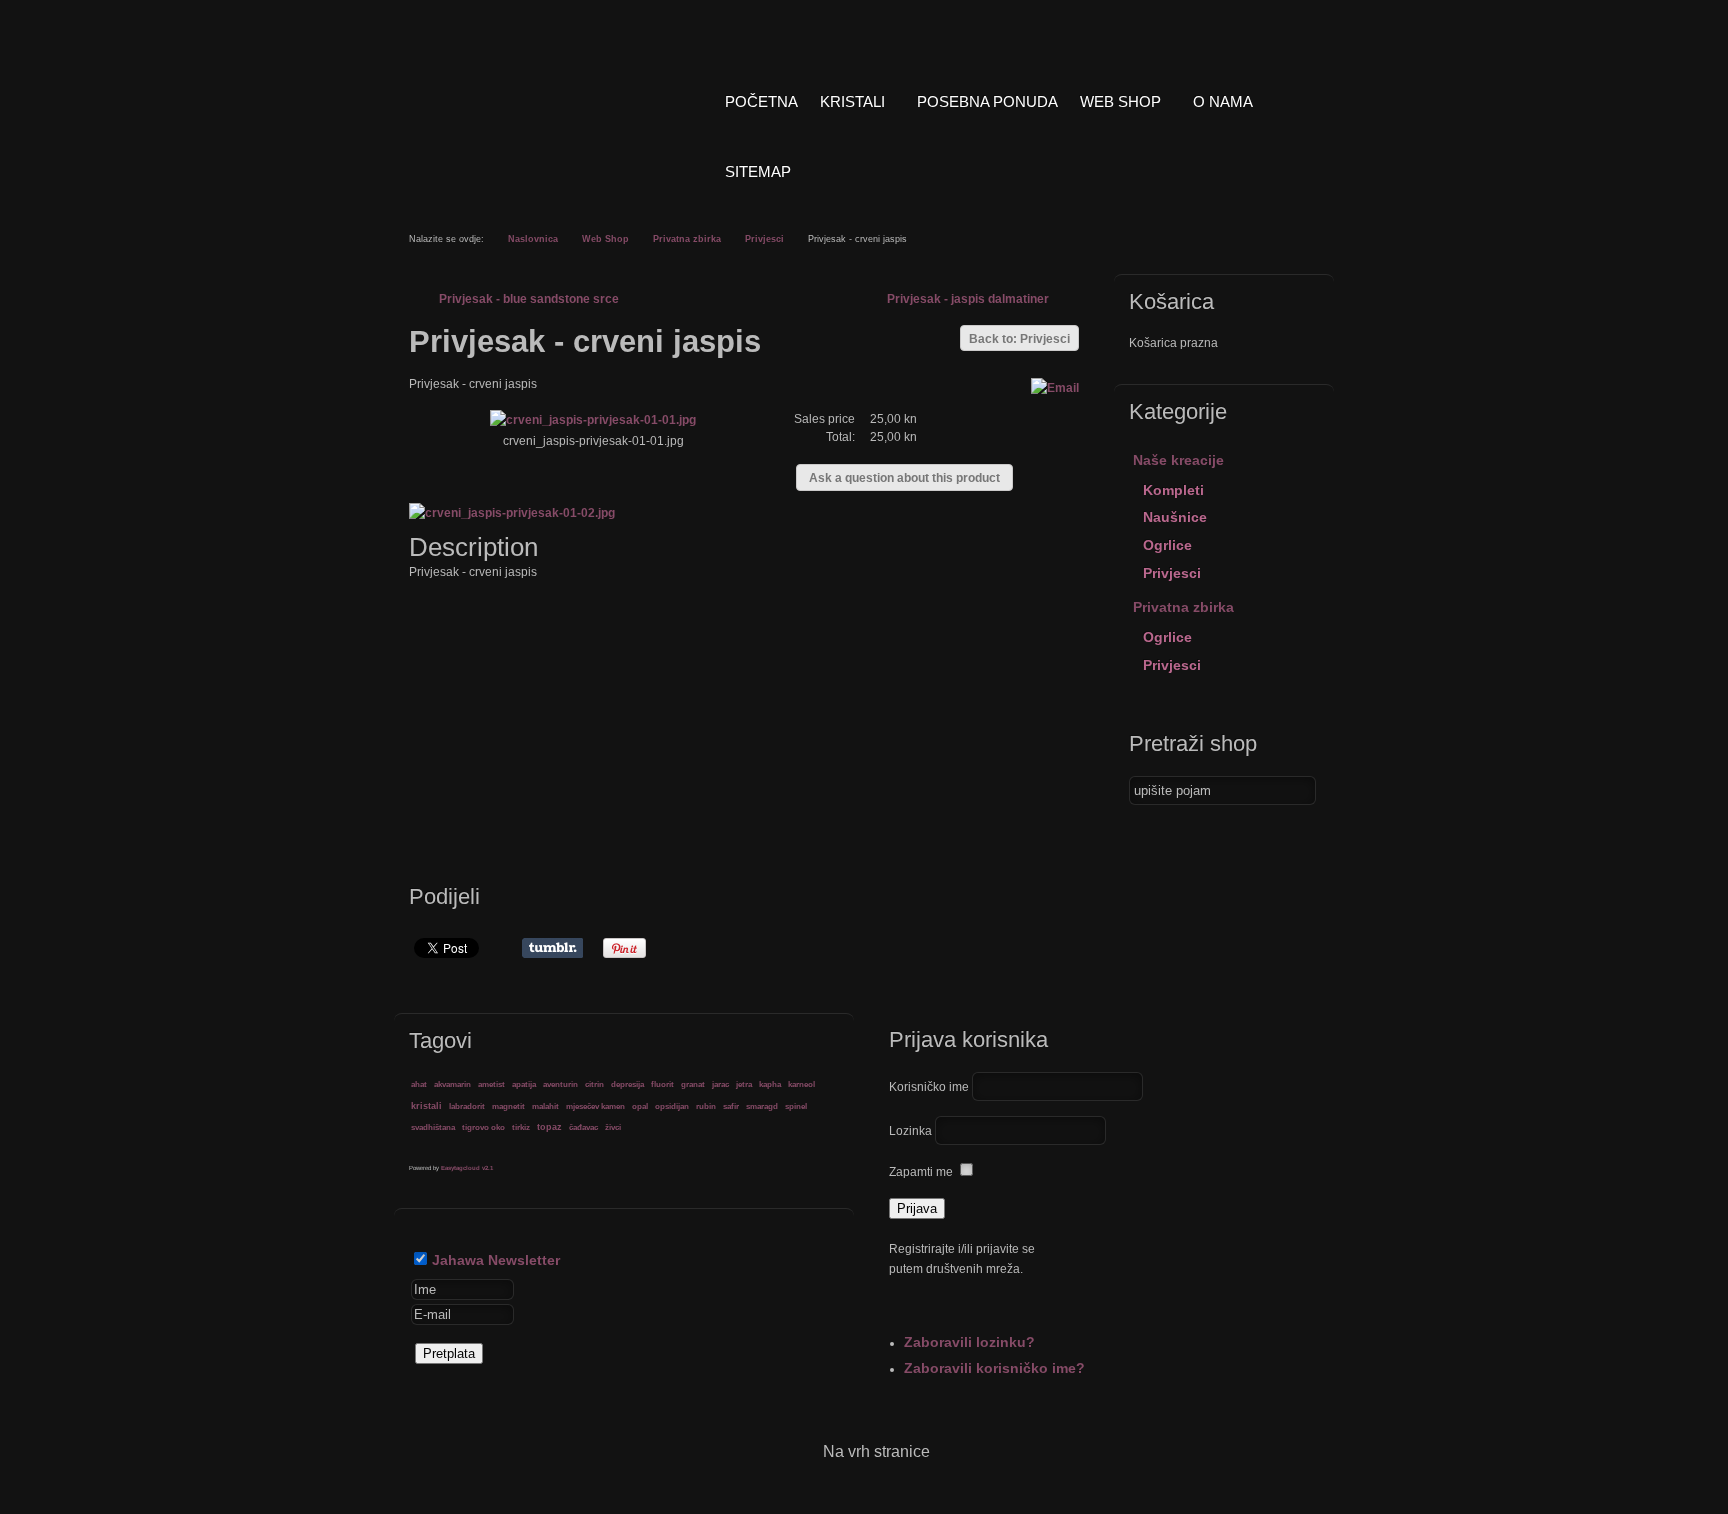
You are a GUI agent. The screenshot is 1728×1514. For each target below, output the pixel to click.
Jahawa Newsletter (496, 1260)
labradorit (467, 1106)
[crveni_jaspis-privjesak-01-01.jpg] (593, 420)
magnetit (508, 1106)
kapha (770, 1084)
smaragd (762, 1106)
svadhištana (433, 1127)
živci (613, 1127)
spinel (796, 1106)
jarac (720, 1084)
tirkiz (521, 1127)
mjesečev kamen (595, 1106)
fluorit (662, 1084)
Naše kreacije (1178, 460)
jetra (744, 1084)
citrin (594, 1084)
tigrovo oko (483, 1127)
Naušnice (1175, 517)
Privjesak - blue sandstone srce (529, 299)
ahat (419, 1084)
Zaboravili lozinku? (969, 1342)
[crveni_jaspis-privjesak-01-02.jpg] (516, 513)
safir (731, 1106)
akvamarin (452, 1084)
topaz (549, 1127)
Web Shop (605, 239)
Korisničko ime (929, 1087)
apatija (524, 1084)
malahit (545, 1106)
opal (640, 1106)
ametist (491, 1084)
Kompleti (1173, 490)
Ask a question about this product (904, 478)
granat (693, 1084)
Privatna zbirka (687, 239)
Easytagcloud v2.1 (467, 1168)
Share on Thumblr (552, 948)
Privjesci (764, 239)
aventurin (560, 1084)
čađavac (583, 1127)
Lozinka (910, 1131)
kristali (426, 1106)
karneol (801, 1084)
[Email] (1055, 388)
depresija (627, 1084)
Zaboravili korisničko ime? (994, 1368)
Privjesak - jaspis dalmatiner (968, 299)
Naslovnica (533, 239)
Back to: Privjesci (1019, 339)
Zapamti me (921, 1172)
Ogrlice (1167, 545)
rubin (706, 1106)
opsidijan (672, 1106)
